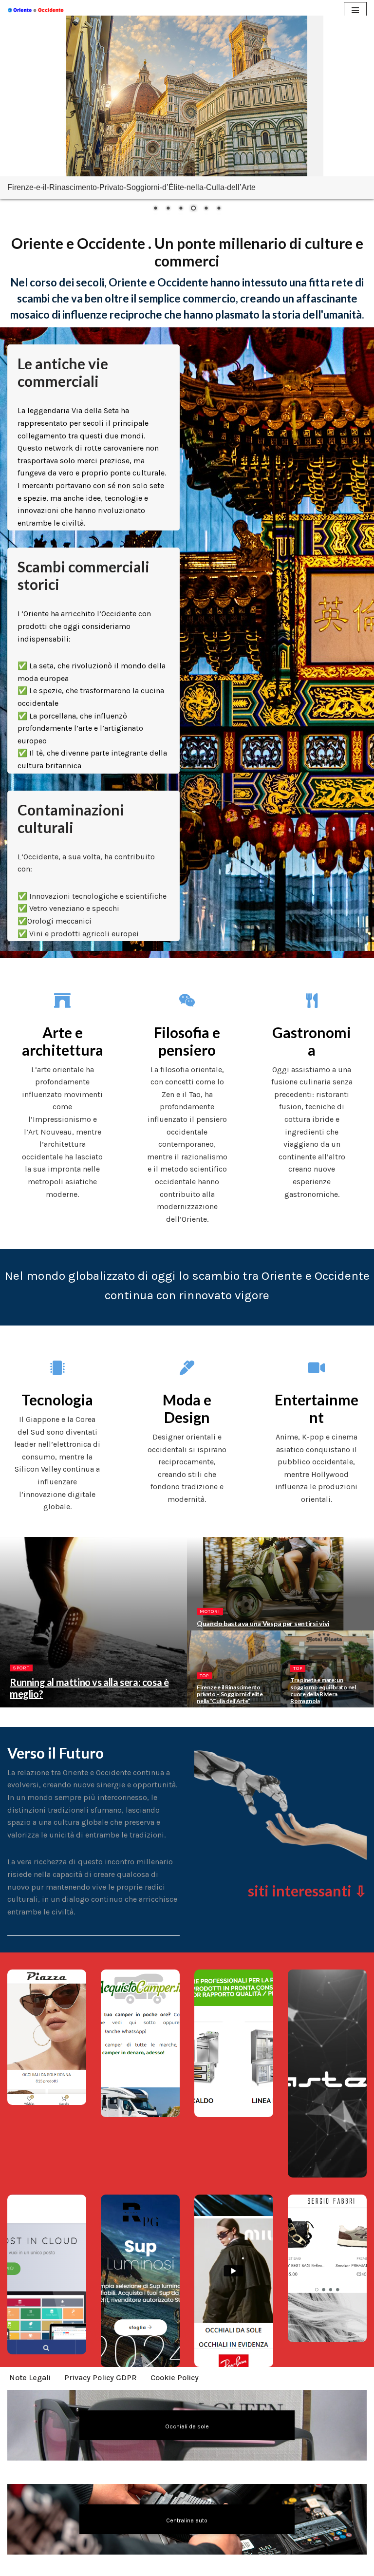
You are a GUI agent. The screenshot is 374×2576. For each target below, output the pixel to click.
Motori (210, 1611)
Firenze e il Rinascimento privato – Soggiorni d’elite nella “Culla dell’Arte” (230, 1694)
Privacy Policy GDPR (101, 2377)
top (204, 1676)
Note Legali (30, 2377)
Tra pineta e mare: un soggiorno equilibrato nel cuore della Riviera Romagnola (323, 1690)
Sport (21, 1668)
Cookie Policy (175, 2377)
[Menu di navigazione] (355, 10)
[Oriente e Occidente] (37, 10)
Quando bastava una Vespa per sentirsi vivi (263, 1623)
